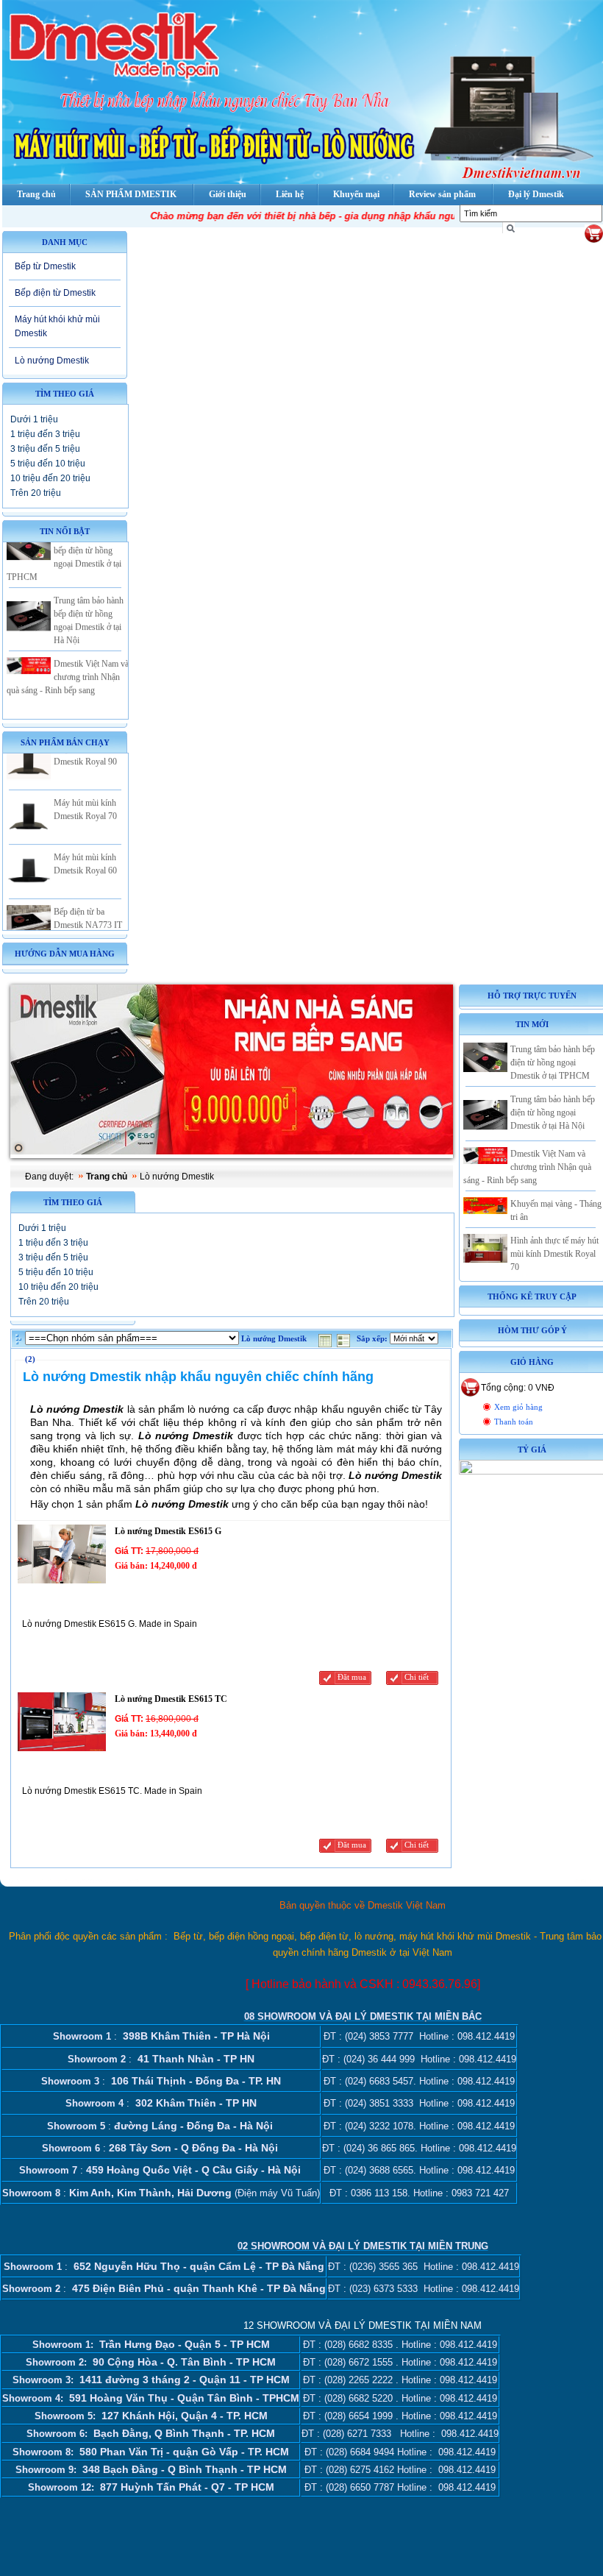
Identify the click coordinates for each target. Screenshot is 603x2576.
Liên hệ (290, 194)
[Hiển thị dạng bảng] (327, 1339)
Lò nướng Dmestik (52, 361)
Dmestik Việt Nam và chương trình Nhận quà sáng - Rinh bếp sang (68, 661)
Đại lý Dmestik (536, 194)
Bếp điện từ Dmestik (55, 293)
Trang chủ (107, 1177)
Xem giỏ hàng (518, 1407)
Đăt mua (352, 1677)
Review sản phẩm (442, 194)
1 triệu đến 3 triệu (45, 434)
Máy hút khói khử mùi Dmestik (57, 326)
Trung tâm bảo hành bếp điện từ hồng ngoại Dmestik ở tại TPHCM (553, 1062)
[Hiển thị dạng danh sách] (345, 1339)
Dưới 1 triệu (34, 419)
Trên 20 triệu (36, 493)
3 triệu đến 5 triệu (45, 449)
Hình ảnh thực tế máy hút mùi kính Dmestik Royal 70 (554, 1254)
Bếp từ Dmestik (45, 266)
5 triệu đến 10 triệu (48, 464)
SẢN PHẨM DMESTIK (131, 194)
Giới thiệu (228, 194)
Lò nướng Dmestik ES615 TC (171, 1699)
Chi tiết (417, 1677)
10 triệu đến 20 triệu (50, 478)
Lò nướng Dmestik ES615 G (168, 1531)
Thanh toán (514, 1422)
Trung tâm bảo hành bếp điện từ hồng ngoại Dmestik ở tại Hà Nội (553, 1113)
